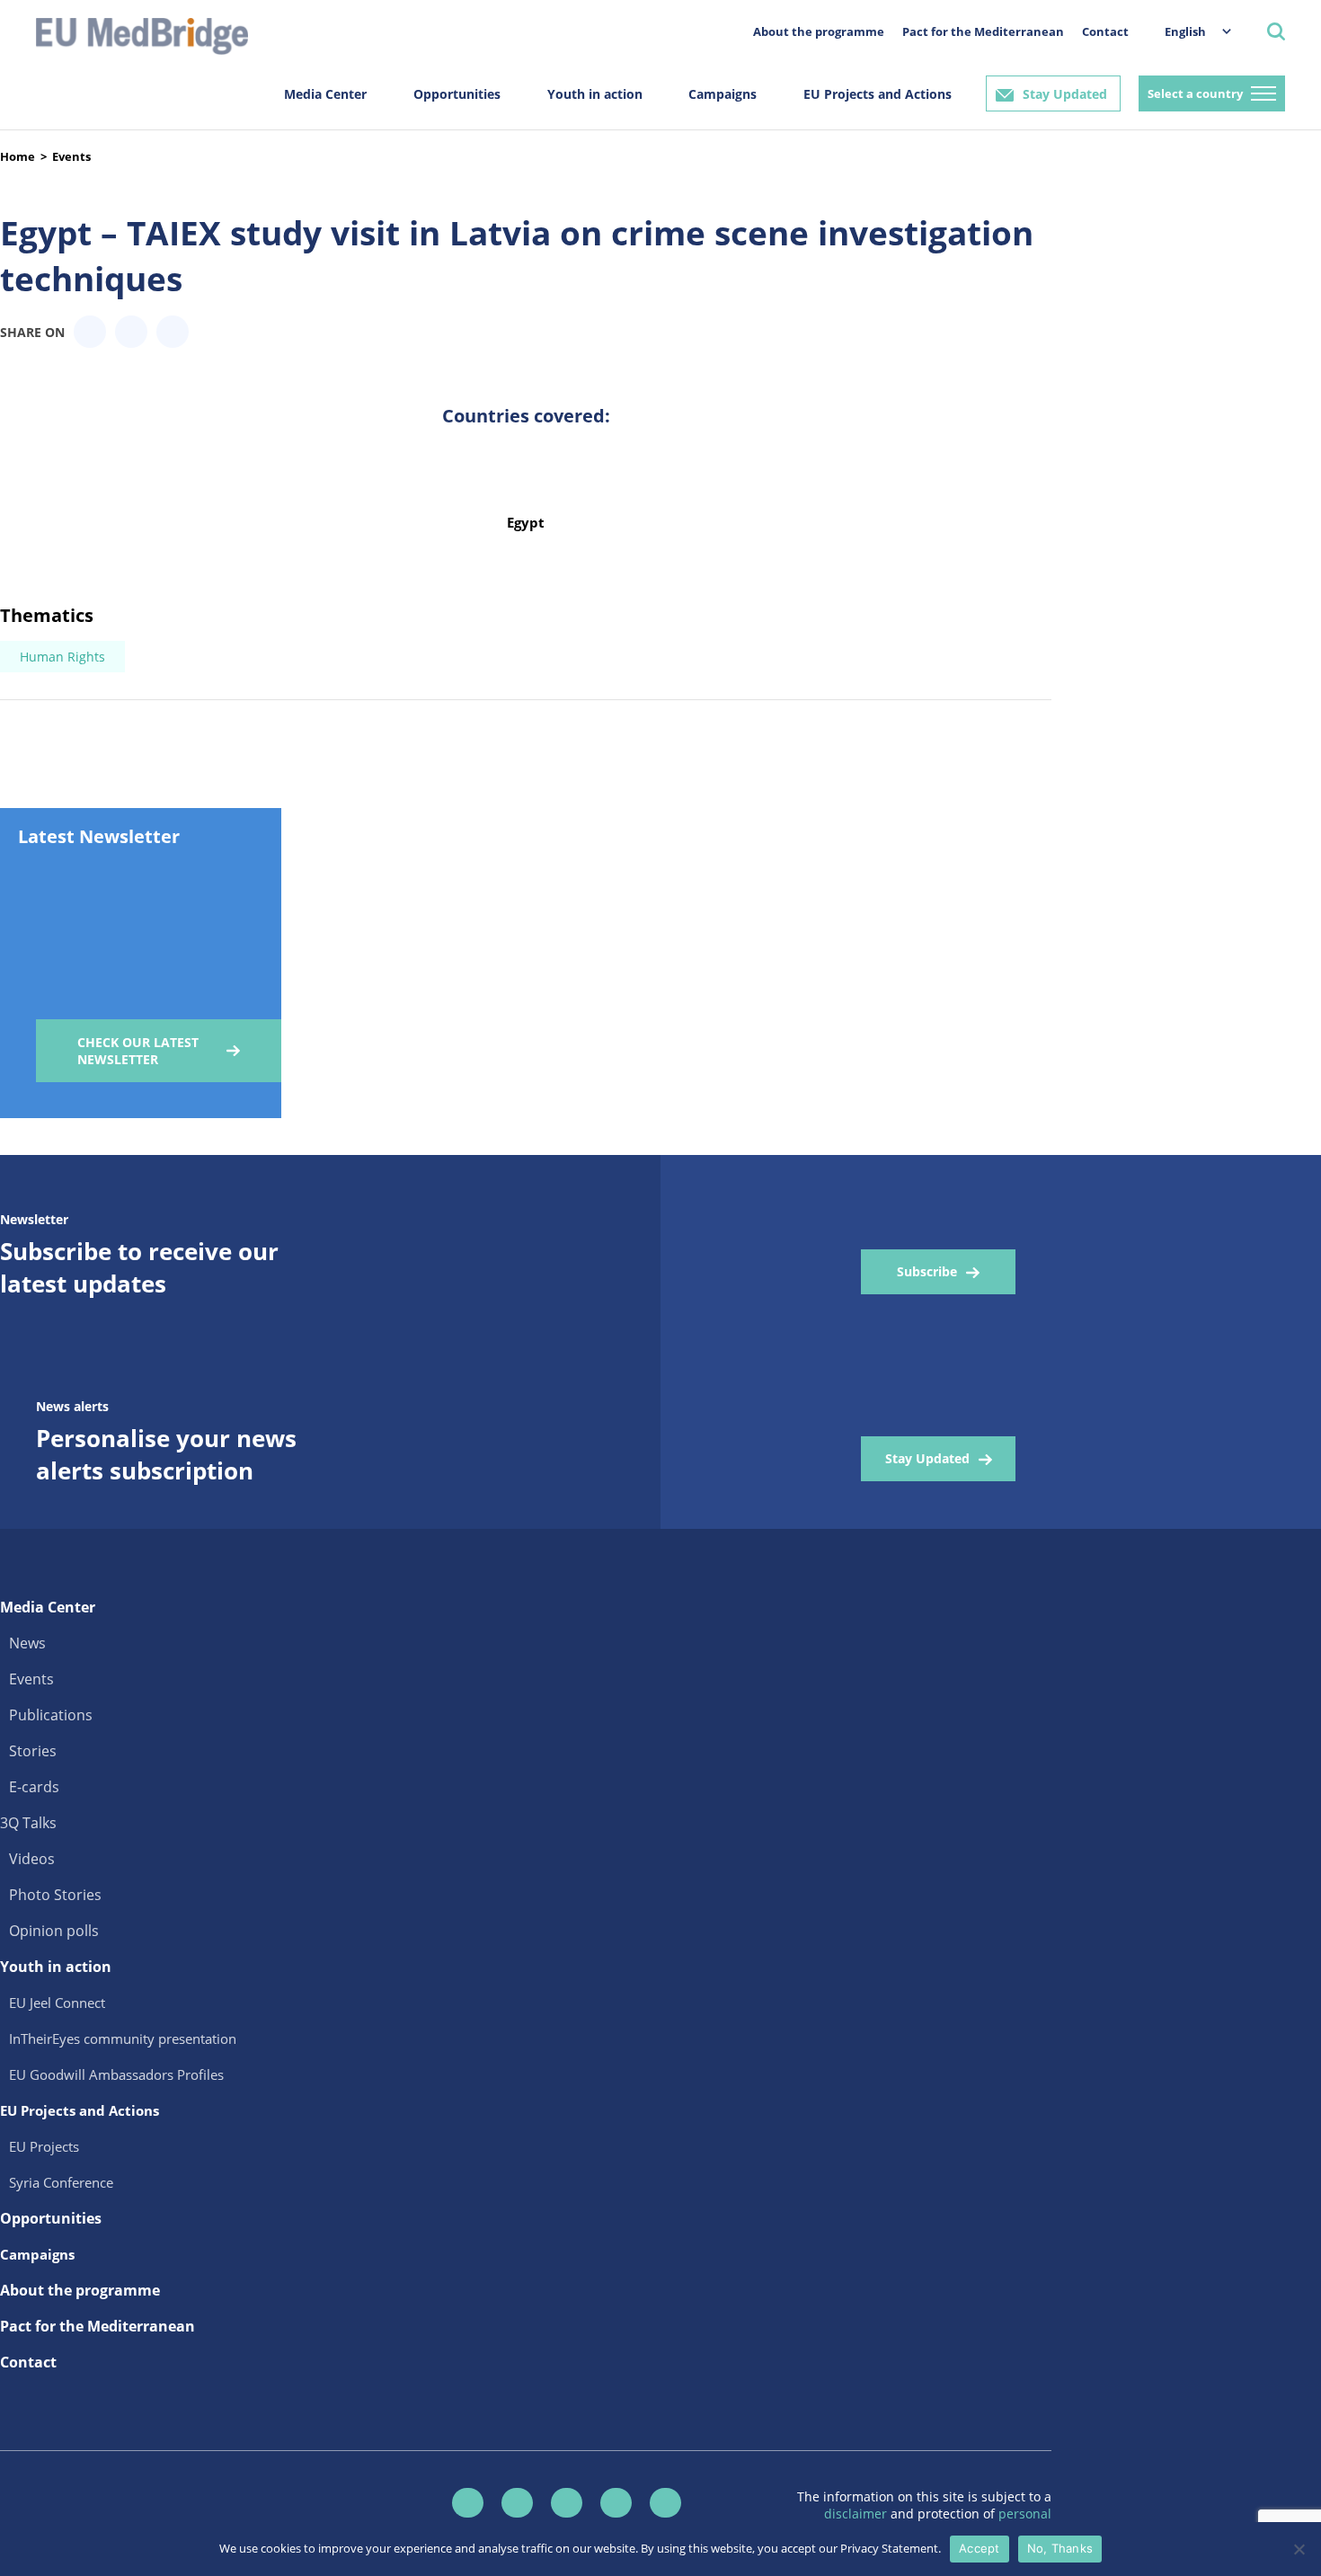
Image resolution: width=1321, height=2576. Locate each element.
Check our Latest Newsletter (138, 1051)
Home (18, 156)
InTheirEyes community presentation (123, 2039)
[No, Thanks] (1299, 2549)
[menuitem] (1189, 31)
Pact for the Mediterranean (983, 31)
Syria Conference (61, 2182)
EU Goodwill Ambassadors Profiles (116, 2074)
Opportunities (457, 94)
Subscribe (927, 1271)
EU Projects (44, 2146)
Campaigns (723, 94)
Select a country (1195, 93)
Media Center (325, 94)
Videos (32, 1859)
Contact (1105, 31)
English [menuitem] (1185, 31)
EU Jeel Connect (57, 2003)
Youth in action (595, 94)
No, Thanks (1060, 2548)
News (27, 1643)
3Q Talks (28, 1823)
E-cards (34, 1787)
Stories (33, 1751)
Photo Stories (55, 1895)
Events (71, 156)
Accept (980, 2548)
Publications (51, 1715)
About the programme (819, 31)
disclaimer (857, 2514)
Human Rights (62, 657)
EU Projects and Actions (878, 94)
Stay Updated (1065, 94)
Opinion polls (54, 1931)
